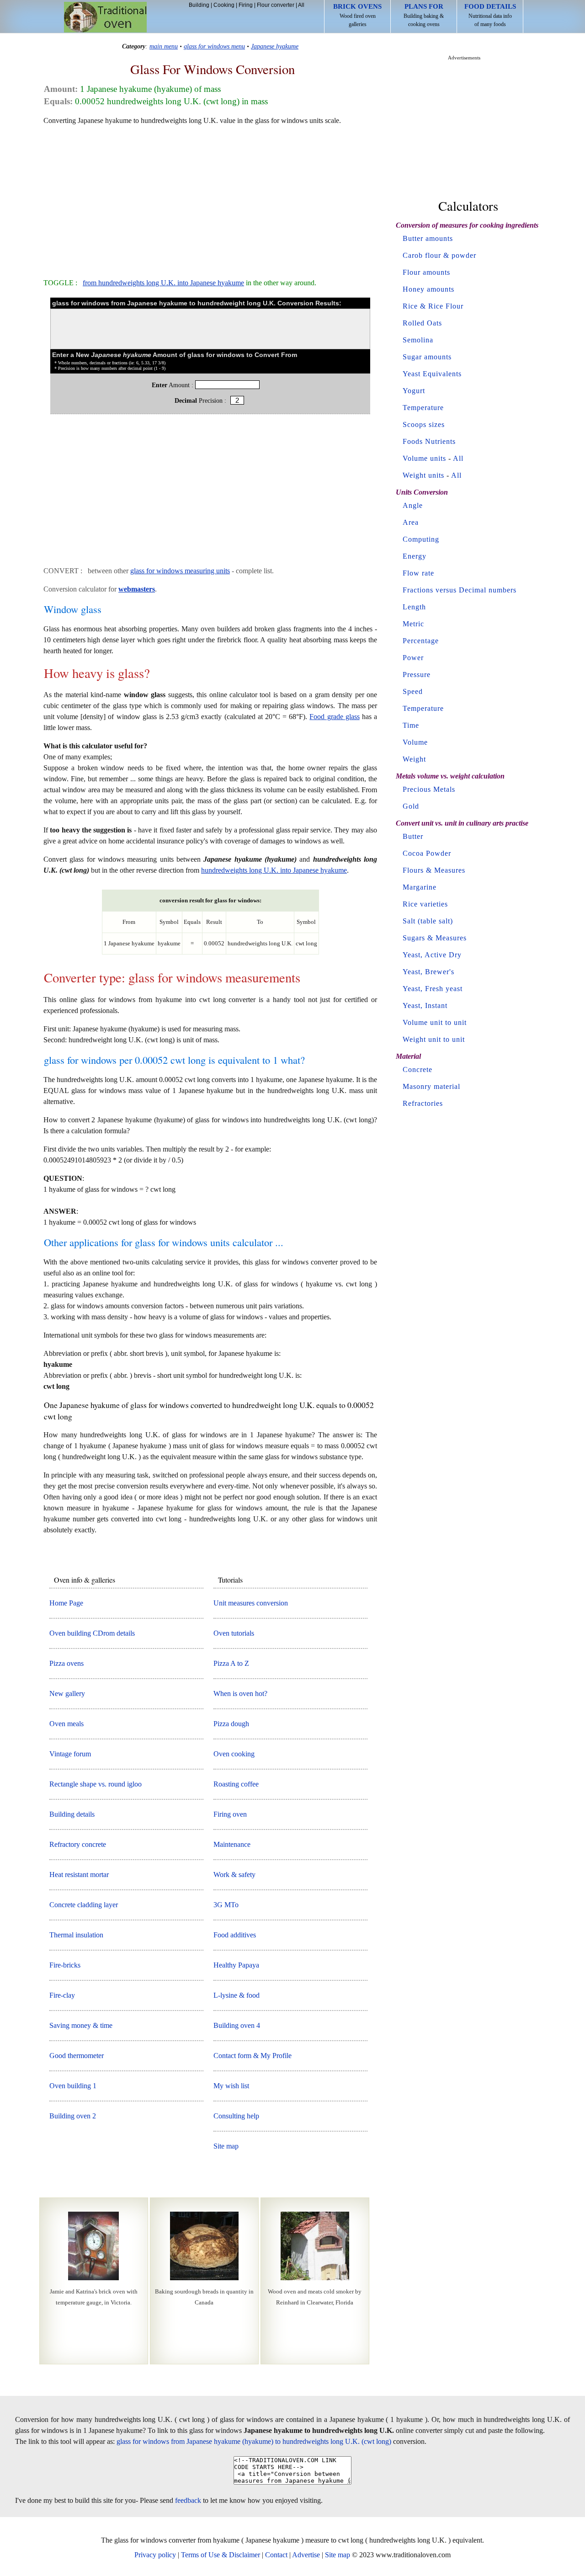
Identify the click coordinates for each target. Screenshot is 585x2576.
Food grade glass (334, 717)
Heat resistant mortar (79, 1875)
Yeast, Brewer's (428, 972)
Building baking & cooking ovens (424, 15)
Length (414, 607)
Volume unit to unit (435, 1022)
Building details (72, 1814)
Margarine (420, 887)
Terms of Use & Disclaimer (221, 2555)
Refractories (423, 1103)
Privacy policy (155, 2555)
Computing (421, 539)
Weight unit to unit (434, 1039)
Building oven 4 (237, 2025)
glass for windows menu (214, 46)
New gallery (67, 1693)
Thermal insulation (76, 1935)
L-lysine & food (237, 1995)
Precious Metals (429, 789)
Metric (413, 624)
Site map (226, 2146)
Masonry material (431, 1086)
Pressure (417, 675)
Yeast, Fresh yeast (433, 989)
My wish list (231, 2086)
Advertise (306, 2555)
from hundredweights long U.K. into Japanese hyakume (163, 283)
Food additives (235, 1935)
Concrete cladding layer (84, 1905)
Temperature (423, 408)
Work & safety (234, 1875)
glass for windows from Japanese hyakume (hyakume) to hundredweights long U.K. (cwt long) (254, 2441)
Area (411, 522)
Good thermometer (77, 2056)
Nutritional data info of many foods (490, 15)
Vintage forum (70, 1754)
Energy (415, 556)
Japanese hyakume (275, 46)
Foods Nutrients (429, 441)
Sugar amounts (427, 357)
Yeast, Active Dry (432, 955)
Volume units (424, 458)
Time (411, 725)
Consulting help (236, 2116)
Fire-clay (62, 1995)
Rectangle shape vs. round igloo (96, 1784)
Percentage (421, 641)
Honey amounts (428, 289)
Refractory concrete (78, 1844)
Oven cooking (234, 1754)
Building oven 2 (73, 2116)
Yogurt (414, 391)
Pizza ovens (66, 1663)
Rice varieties (425, 904)
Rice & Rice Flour (433, 306)
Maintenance (232, 1844)
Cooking (224, 5)
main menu (164, 46)
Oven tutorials (234, 1633)
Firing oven (230, 1814)
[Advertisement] (210, 197)
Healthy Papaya (236, 1965)
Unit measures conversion (251, 1603)
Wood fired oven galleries (357, 15)
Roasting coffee (236, 1784)
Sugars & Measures (435, 938)
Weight (414, 759)
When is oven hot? (240, 1693)
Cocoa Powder (427, 853)
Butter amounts (428, 238)
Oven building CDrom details (92, 1633)
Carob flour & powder (439, 255)
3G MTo (226, 1905)
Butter (413, 836)
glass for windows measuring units (180, 571)
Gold (411, 806)
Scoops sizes (424, 424)
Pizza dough (231, 1724)
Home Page (66, 1603)
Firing (246, 5)
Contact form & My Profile (253, 2056)
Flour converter (276, 5)
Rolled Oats (422, 323)
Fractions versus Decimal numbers (460, 590)
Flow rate (418, 573)
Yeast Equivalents (432, 374)
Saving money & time (81, 2025)
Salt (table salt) (428, 921)
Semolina (418, 340)
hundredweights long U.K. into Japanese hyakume (274, 870)
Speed (413, 691)
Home (105, 17)
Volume (415, 742)
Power (413, 658)
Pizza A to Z (231, 1663)
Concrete (417, 1069)
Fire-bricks (65, 1965)
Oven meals (66, 1724)
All (301, 5)
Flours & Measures (434, 870)
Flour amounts (426, 272)
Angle (413, 505)
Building (199, 5)
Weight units (423, 475)
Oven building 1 (73, 2086)
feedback (188, 2500)
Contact (276, 2555)
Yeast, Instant (425, 1005)
